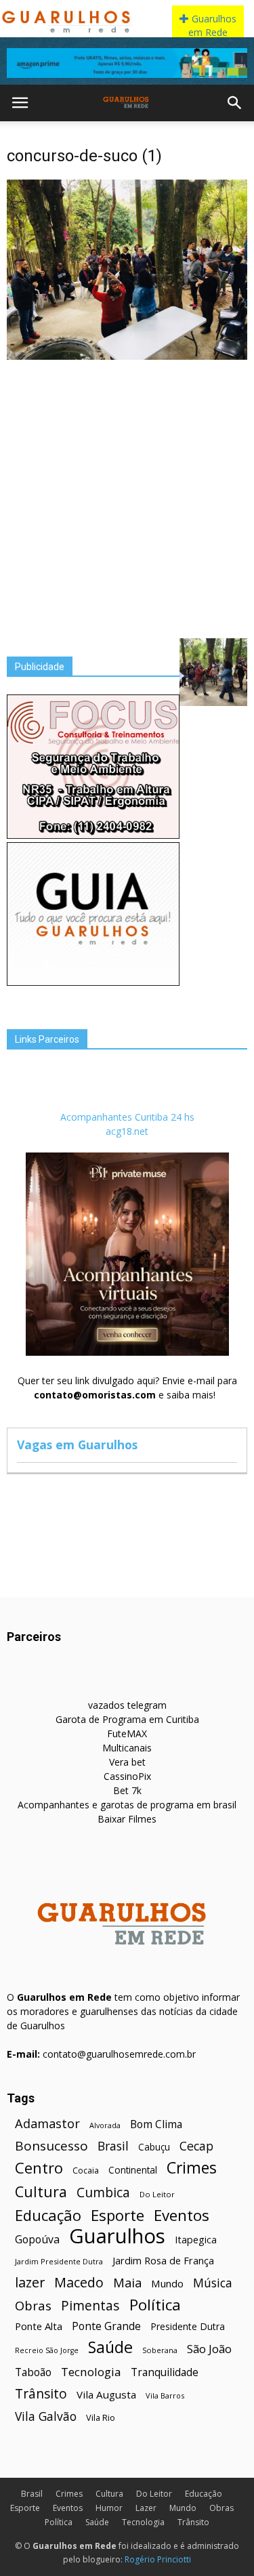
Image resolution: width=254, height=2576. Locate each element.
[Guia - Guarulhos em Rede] (93, 982)
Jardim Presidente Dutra (59, 2261)
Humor (109, 2508)
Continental (133, 2170)
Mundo (167, 2283)
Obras (33, 2305)
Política (155, 2305)
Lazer (146, 2508)
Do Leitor (157, 2194)
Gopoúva (37, 2240)
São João (209, 2349)
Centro (39, 2168)
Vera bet (127, 1762)
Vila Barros (165, 2395)
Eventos (182, 2215)
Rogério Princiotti (158, 2559)
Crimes (192, 2168)
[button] (235, 103)
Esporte (118, 2215)
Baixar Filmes (127, 1819)
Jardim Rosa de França (163, 2260)
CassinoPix (127, 1776)
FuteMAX (127, 1733)
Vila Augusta (106, 2394)
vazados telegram (127, 1705)
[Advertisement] (127, 498)
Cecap (196, 2146)
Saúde (110, 2347)
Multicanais (127, 1748)
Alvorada (105, 2125)
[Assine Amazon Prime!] (127, 63)
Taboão (33, 2372)
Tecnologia (91, 2372)
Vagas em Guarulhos (77, 1445)
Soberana (160, 2350)
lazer (30, 2282)
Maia (127, 2282)
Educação (48, 2215)
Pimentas (90, 2305)
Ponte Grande (106, 2326)
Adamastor (47, 2124)
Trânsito (41, 2393)
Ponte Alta (39, 2326)
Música (213, 2283)
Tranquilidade (165, 2372)
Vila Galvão (46, 2416)
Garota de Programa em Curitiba (127, 1719)
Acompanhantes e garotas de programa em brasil (127, 1805)
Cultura (41, 2191)
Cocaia (86, 2170)
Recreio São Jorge (47, 2350)
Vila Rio (101, 2417)
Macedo (79, 2282)
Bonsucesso (51, 2146)
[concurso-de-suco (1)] (127, 356)
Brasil (113, 2146)
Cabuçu (154, 2147)
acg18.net (127, 1131)
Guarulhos (117, 2236)
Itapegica (196, 2240)
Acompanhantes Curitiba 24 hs (127, 1117)
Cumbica (103, 2193)
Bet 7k (127, 1790)
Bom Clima (156, 2124)
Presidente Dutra (188, 2326)
